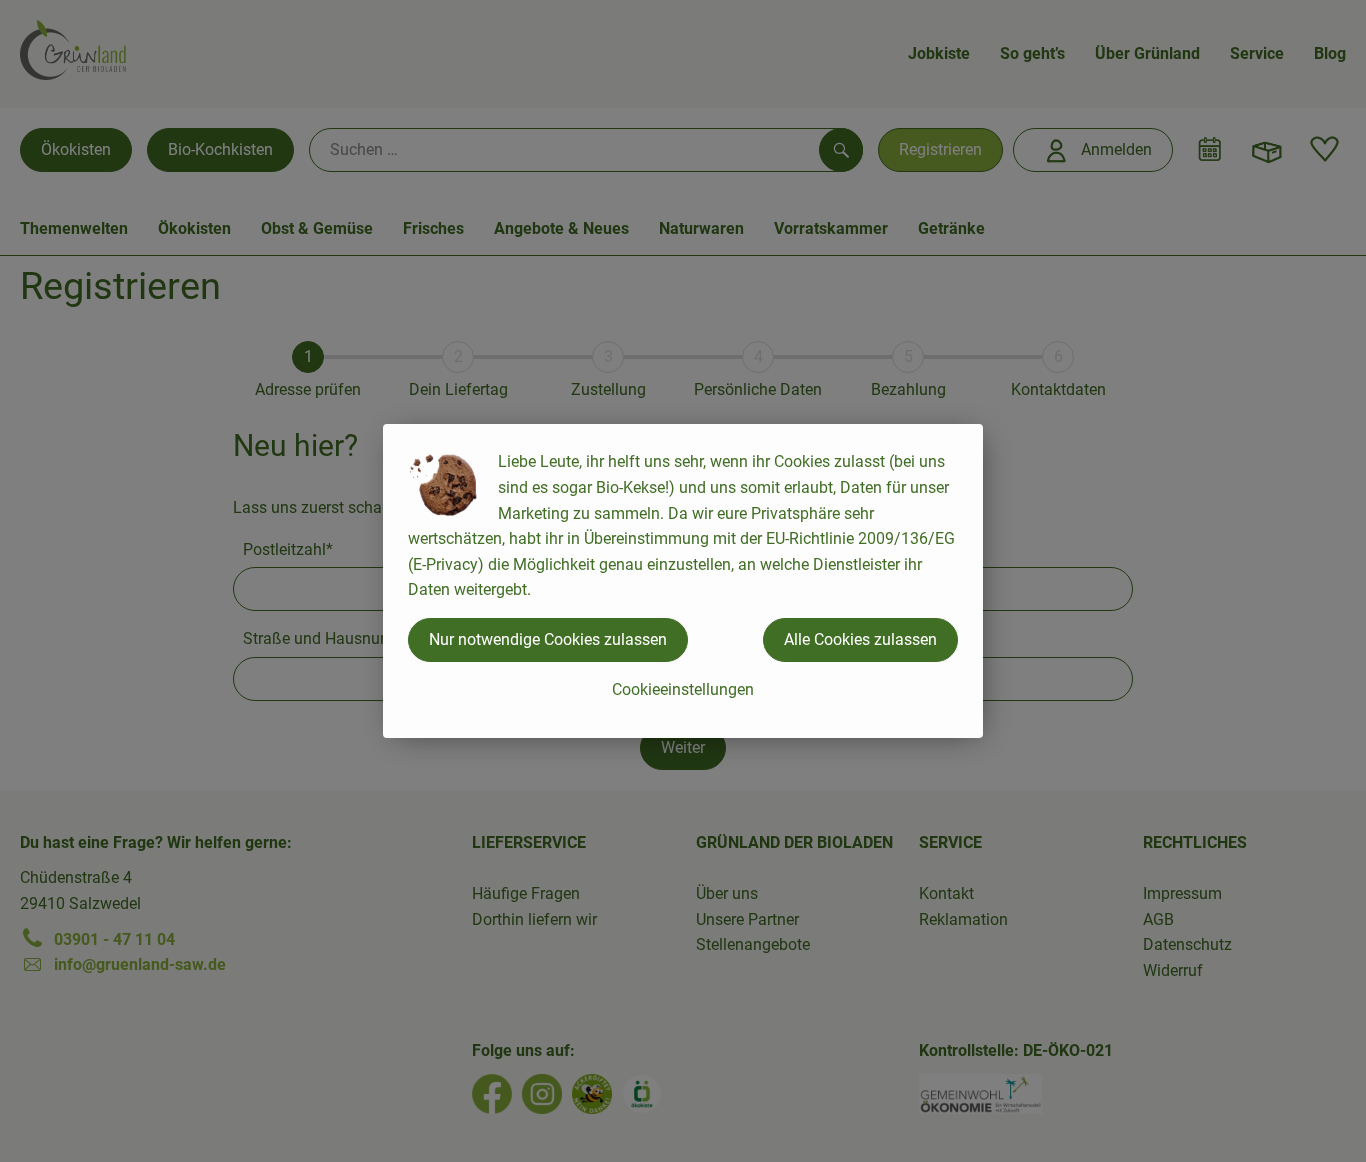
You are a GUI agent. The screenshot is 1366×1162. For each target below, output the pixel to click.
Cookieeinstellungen (683, 689)
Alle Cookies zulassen (860, 639)
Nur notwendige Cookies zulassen (548, 639)
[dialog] (683, 581)
